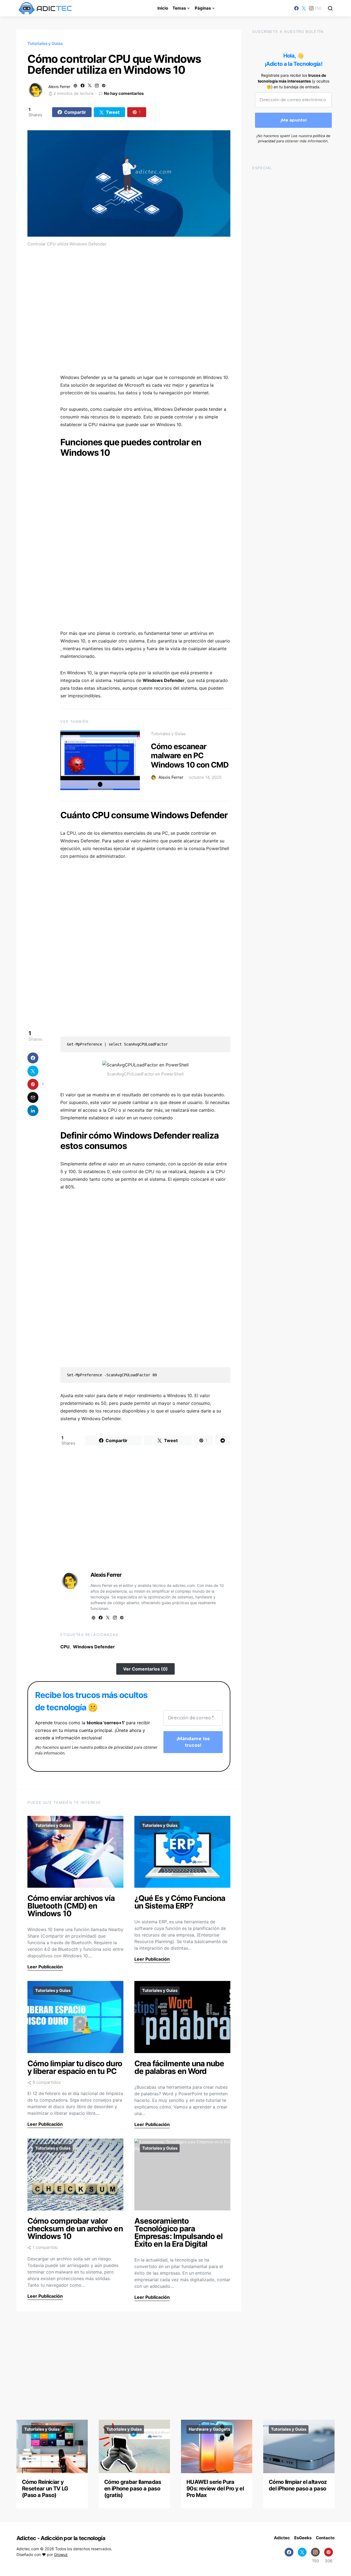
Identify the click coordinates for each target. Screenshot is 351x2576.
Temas (179, 8)
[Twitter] (304, 8)
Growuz (61, 2554)
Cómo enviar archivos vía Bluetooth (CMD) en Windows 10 (71, 1906)
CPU (65, 1647)
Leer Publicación (45, 1967)
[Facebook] (296, 8)
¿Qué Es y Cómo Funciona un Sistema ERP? (180, 1902)
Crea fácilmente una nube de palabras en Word (179, 2067)
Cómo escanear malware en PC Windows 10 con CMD (190, 756)
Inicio (163, 8)
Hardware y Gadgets (209, 2429)
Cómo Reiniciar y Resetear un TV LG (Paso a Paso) (45, 2489)
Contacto (325, 2538)
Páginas (203, 8)
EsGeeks (303, 2538)
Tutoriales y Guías (45, 43)
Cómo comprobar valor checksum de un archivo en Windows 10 (75, 2229)
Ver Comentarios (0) (145, 1669)
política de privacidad (114, 1747)
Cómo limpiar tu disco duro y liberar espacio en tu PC (75, 2067)
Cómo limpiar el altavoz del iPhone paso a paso (298, 2485)
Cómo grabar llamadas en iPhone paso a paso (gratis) (133, 2489)
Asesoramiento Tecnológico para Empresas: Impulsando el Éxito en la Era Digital (179, 2232)
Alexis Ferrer (59, 87)
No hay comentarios (124, 93)
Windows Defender (94, 1647)
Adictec (282, 2538)
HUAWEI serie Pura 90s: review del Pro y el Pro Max (215, 2489)
